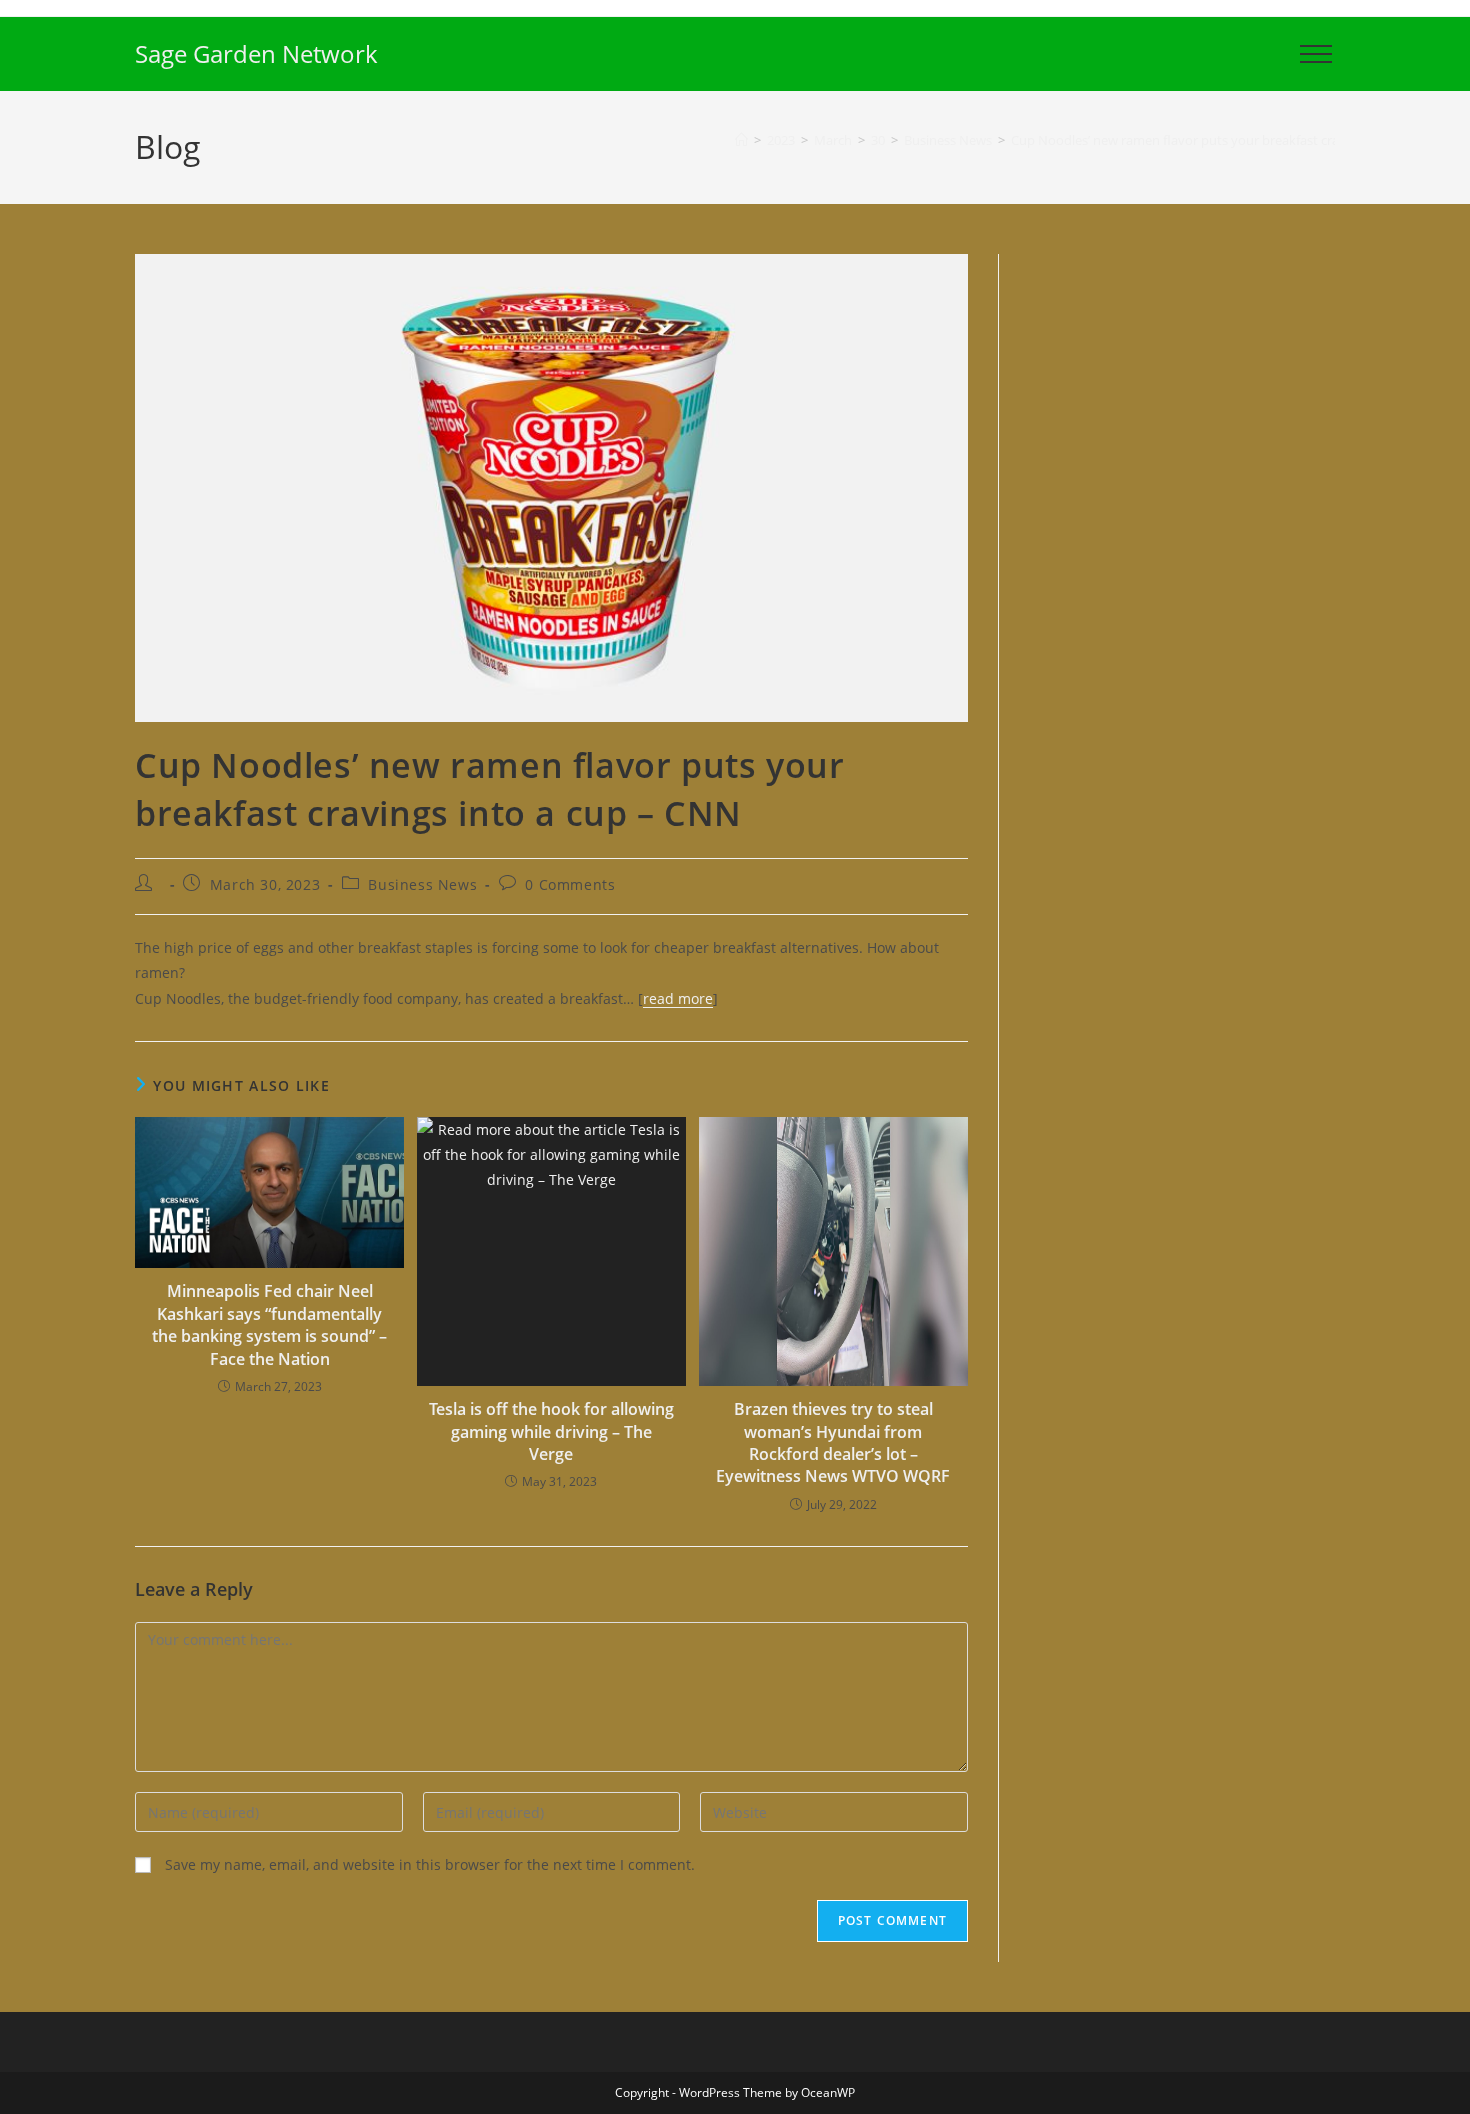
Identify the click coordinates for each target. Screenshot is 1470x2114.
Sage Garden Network (256, 53)
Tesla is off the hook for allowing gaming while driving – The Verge (551, 1431)
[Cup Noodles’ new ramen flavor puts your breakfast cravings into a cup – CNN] (551, 486)
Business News (422, 884)
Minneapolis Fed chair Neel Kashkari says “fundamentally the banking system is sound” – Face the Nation (269, 1324)
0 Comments (570, 884)
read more (678, 998)
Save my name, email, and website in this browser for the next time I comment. (430, 1864)
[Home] (741, 140)
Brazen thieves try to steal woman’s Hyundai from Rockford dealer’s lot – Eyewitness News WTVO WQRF (833, 1442)
